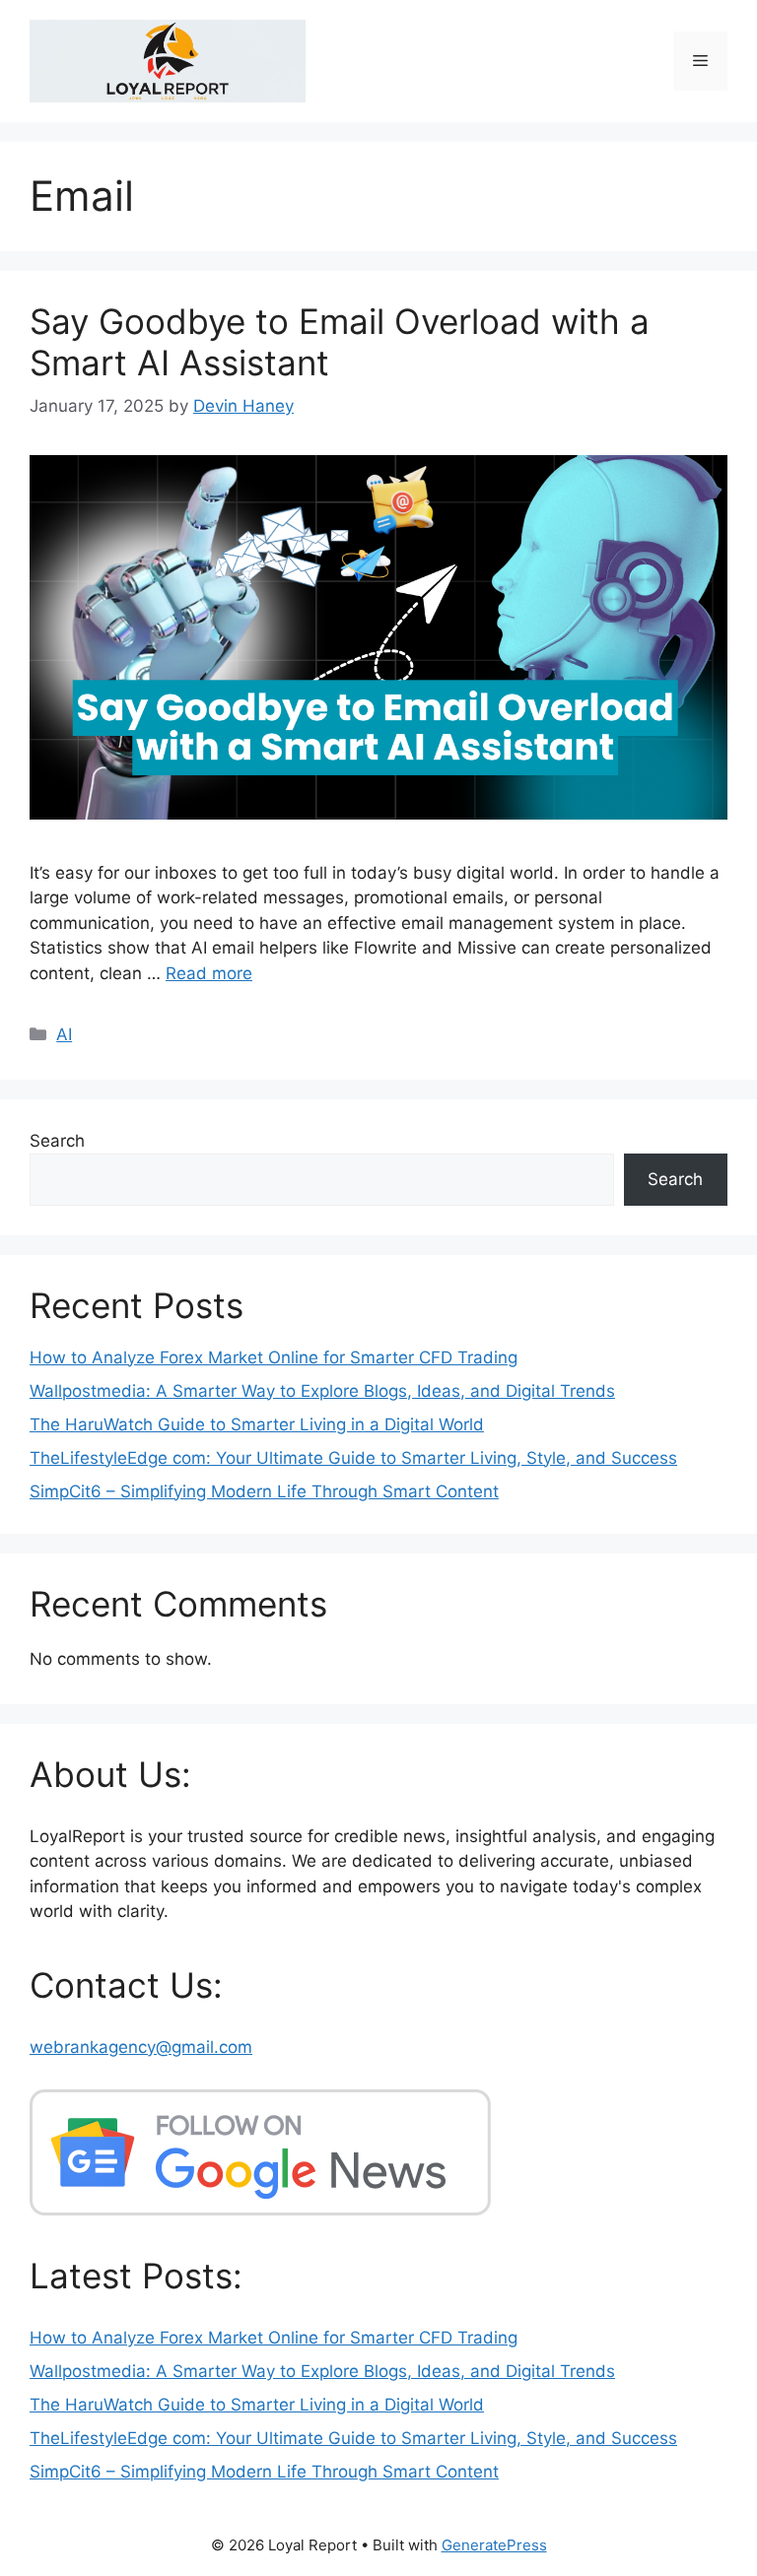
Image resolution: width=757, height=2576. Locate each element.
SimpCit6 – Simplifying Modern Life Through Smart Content (264, 1491)
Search (57, 1141)
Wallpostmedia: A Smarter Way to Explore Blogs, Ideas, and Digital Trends (322, 1391)
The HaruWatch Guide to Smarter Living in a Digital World (257, 1424)
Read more (209, 973)
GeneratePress (494, 2545)
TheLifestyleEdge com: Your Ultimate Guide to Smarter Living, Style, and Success (353, 1458)
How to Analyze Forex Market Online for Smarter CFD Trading (274, 1357)
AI (64, 1034)
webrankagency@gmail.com (141, 2047)
